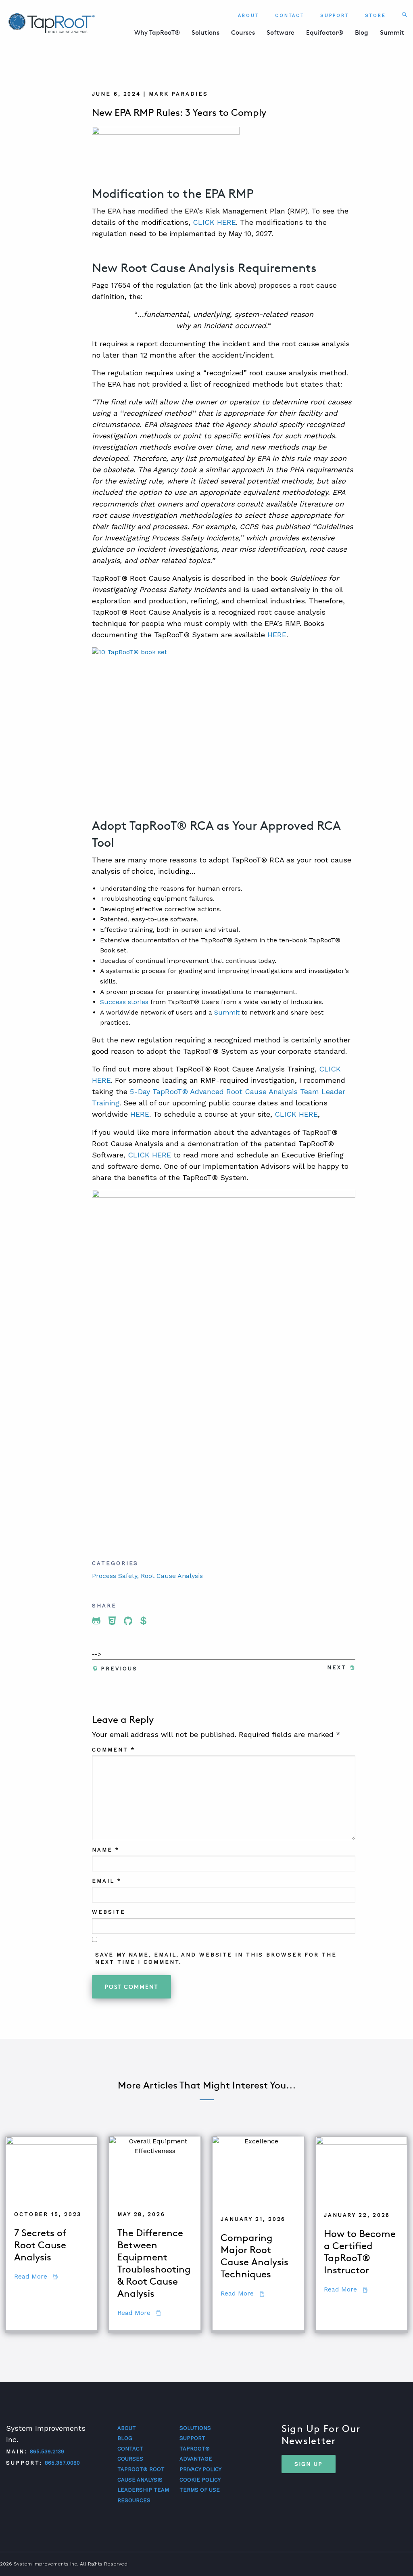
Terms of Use (200, 2490)
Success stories (124, 1002)
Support (335, 16)
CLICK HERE (214, 222)
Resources (134, 2500)
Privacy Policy (200, 2469)
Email (106, 1881)
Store (376, 16)
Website (108, 1912)
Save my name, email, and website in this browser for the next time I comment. (216, 1958)
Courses (243, 32)
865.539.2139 (47, 2451)
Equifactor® (325, 32)
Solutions (205, 32)
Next (337, 1667)
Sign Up (309, 2464)
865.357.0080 (62, 2463)
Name (105, 1850)
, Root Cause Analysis (170, 1576)
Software (281, 32)
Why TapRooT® (157, 32)
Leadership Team (143, 2490)
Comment (113, 1750)
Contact (290, 16)
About (249, 16)
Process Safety (115, 1576)
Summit (392, 32)
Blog (362, 32)
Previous (119, 1669)
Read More (36, 2276)
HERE (277, 635)
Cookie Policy (200, 2480)
